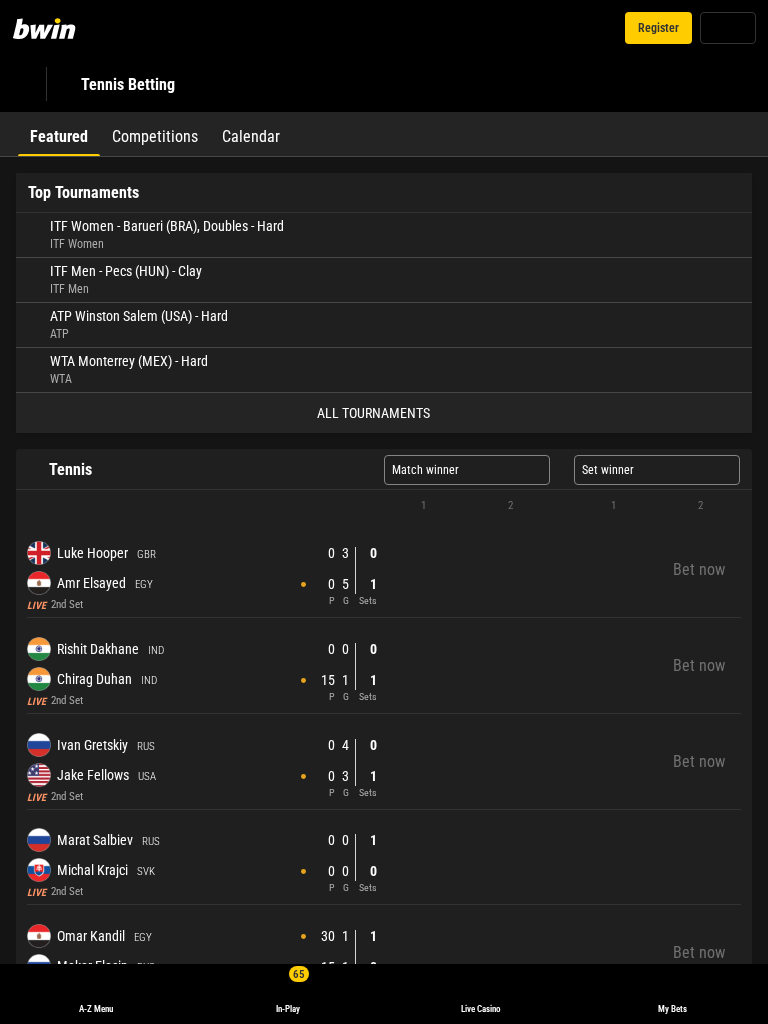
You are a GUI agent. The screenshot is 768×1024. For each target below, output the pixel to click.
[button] (384, 506)
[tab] (59, 134)
